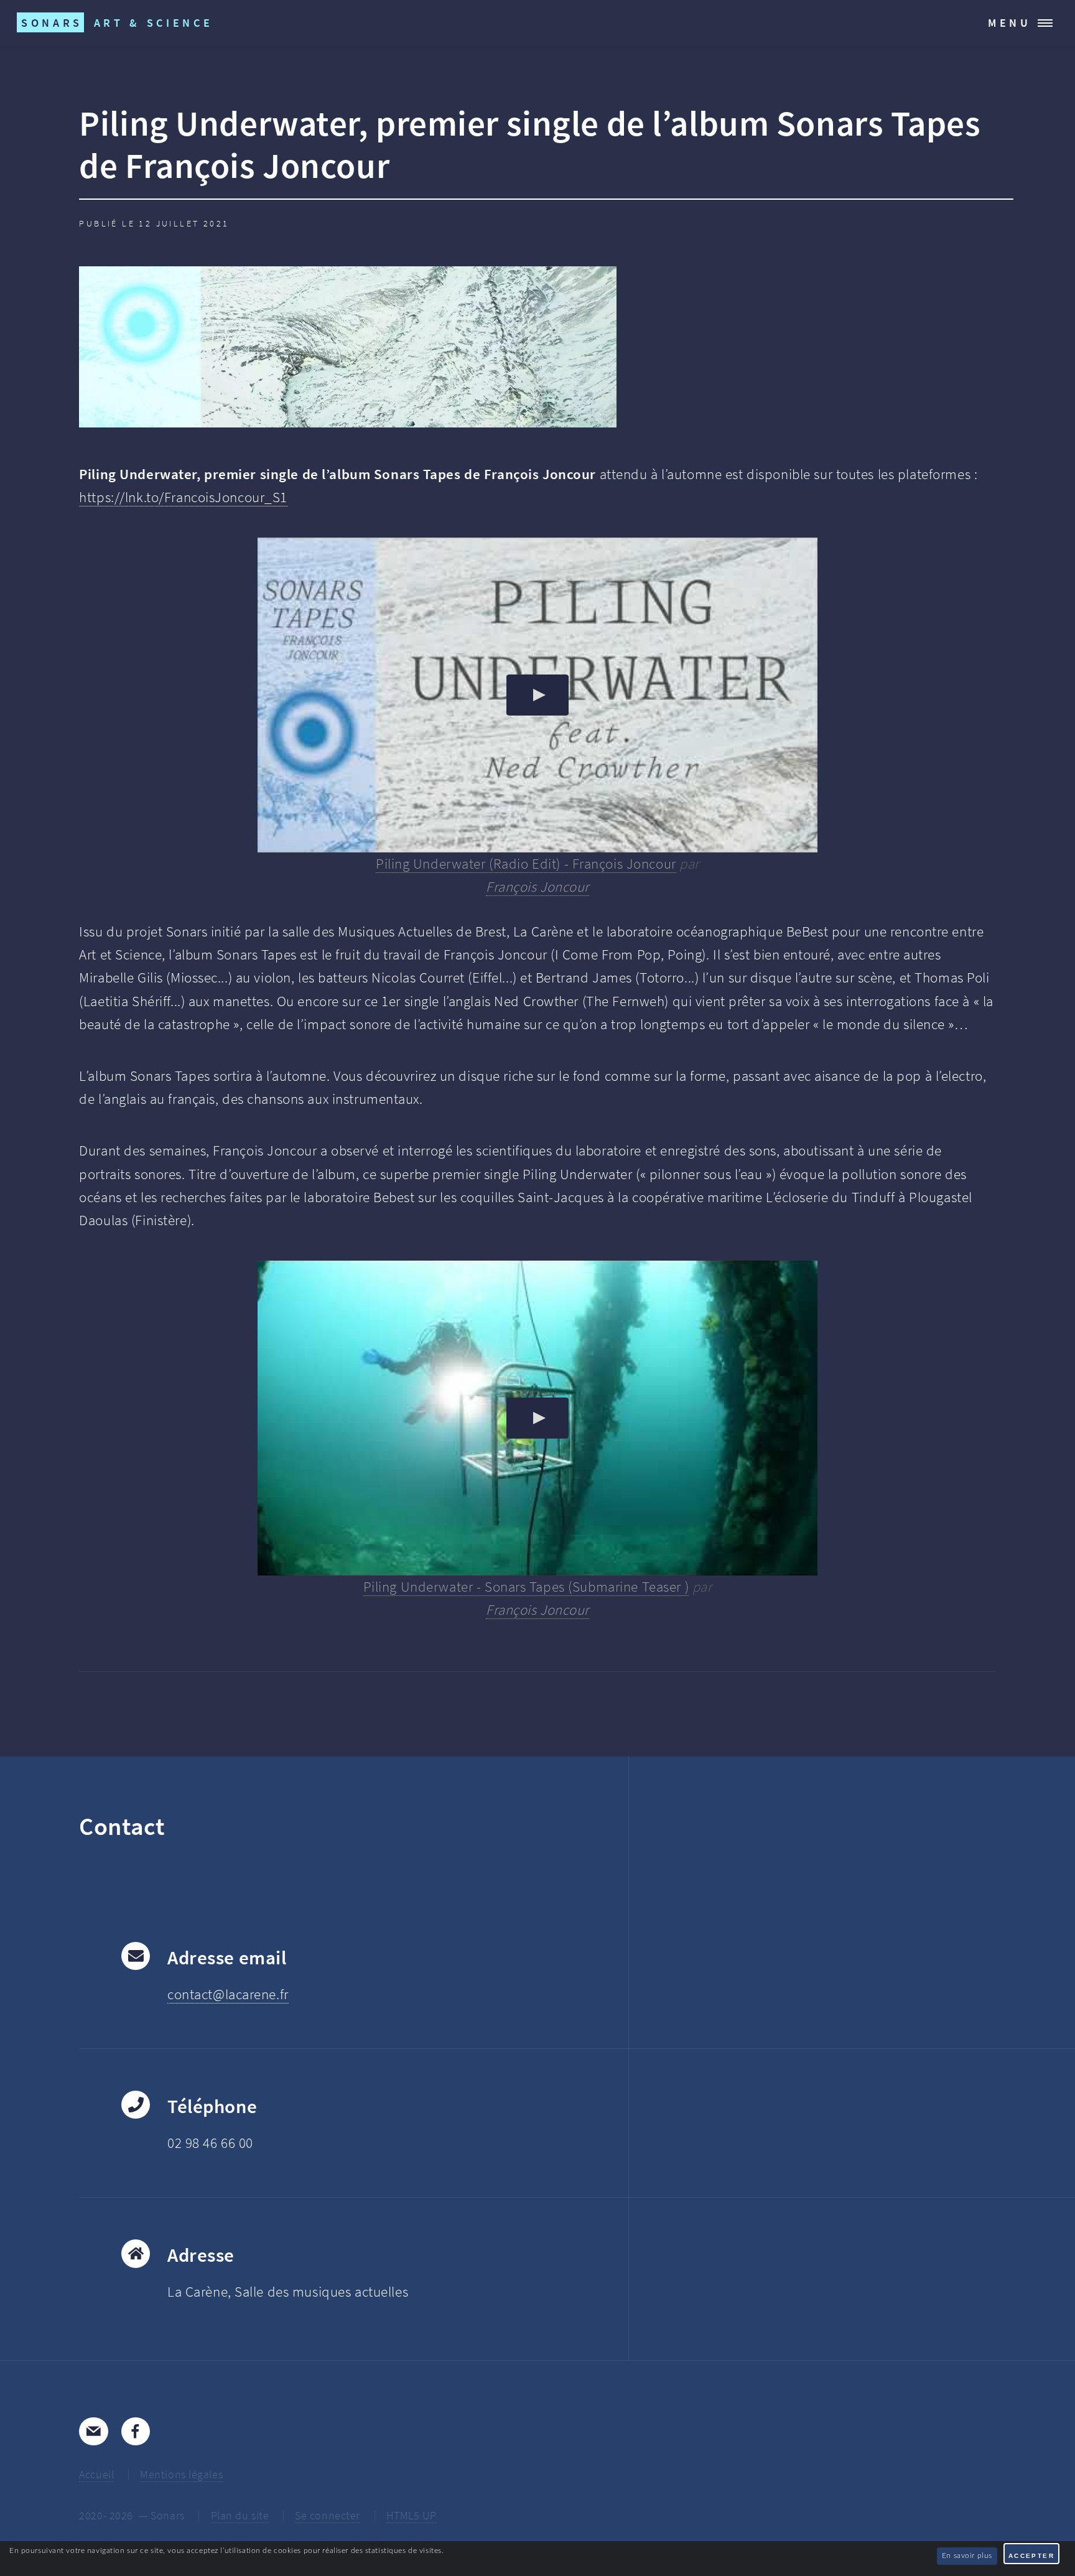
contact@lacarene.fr (228, 2107)
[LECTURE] (537, 809)
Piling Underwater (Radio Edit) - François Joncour (526, 978)
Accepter (1031, 2556)
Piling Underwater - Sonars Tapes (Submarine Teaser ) (526, 1701)
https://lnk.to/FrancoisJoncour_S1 (183, 611)
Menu (1010, 23)
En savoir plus (967, 2555)
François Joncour (537, 1001)
